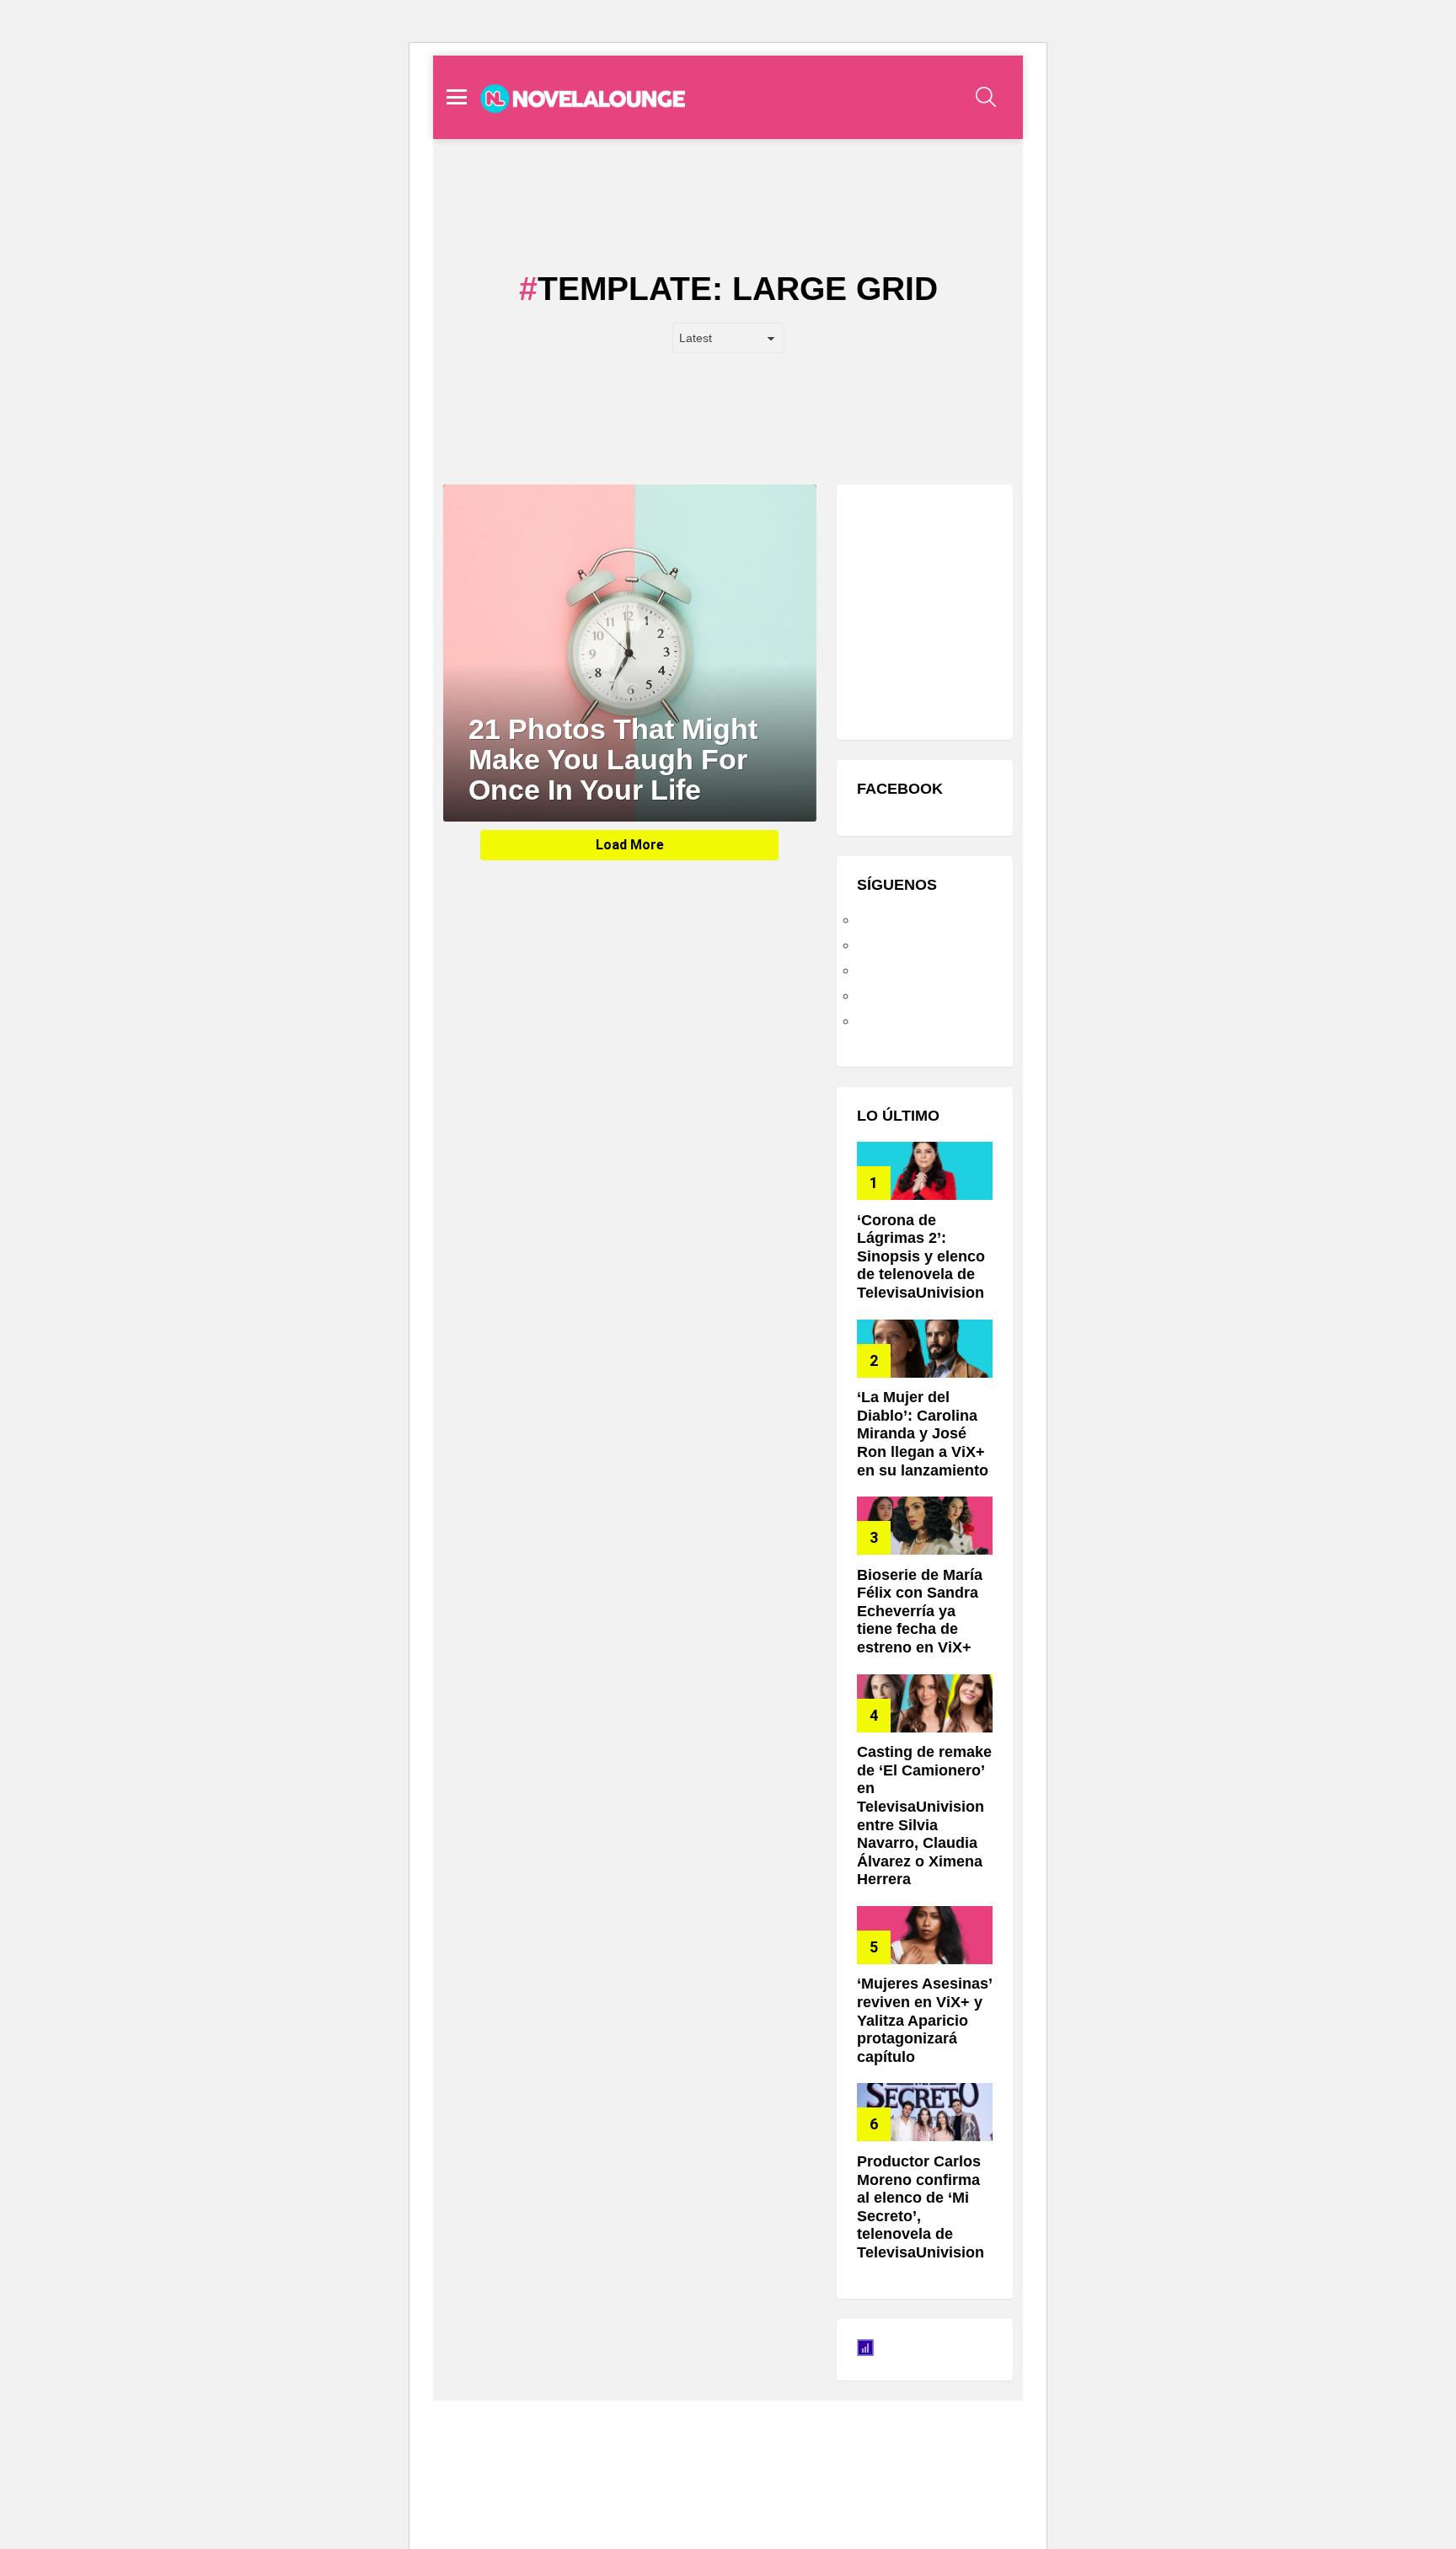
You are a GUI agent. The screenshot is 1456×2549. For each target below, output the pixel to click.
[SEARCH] (986, 97)
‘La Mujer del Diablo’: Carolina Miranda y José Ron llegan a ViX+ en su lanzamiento (923, 1433)
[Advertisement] (983, 610)
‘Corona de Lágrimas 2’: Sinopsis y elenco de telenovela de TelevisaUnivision (921, 1256)
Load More (630, 845)
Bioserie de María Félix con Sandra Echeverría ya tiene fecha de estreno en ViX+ (920, 1611)
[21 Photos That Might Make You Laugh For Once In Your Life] (630, 653)
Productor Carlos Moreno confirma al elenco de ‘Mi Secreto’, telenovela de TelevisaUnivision (921, 2207)
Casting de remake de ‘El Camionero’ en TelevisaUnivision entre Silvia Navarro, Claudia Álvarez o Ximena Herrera (924, 1815)
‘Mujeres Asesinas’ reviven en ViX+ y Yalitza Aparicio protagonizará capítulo (924, 2020)
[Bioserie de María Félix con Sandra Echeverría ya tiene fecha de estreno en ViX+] (925, 1526)
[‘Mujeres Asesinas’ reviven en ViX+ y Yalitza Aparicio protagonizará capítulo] (925, 1935)
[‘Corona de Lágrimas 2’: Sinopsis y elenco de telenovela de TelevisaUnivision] (925, 1171)
